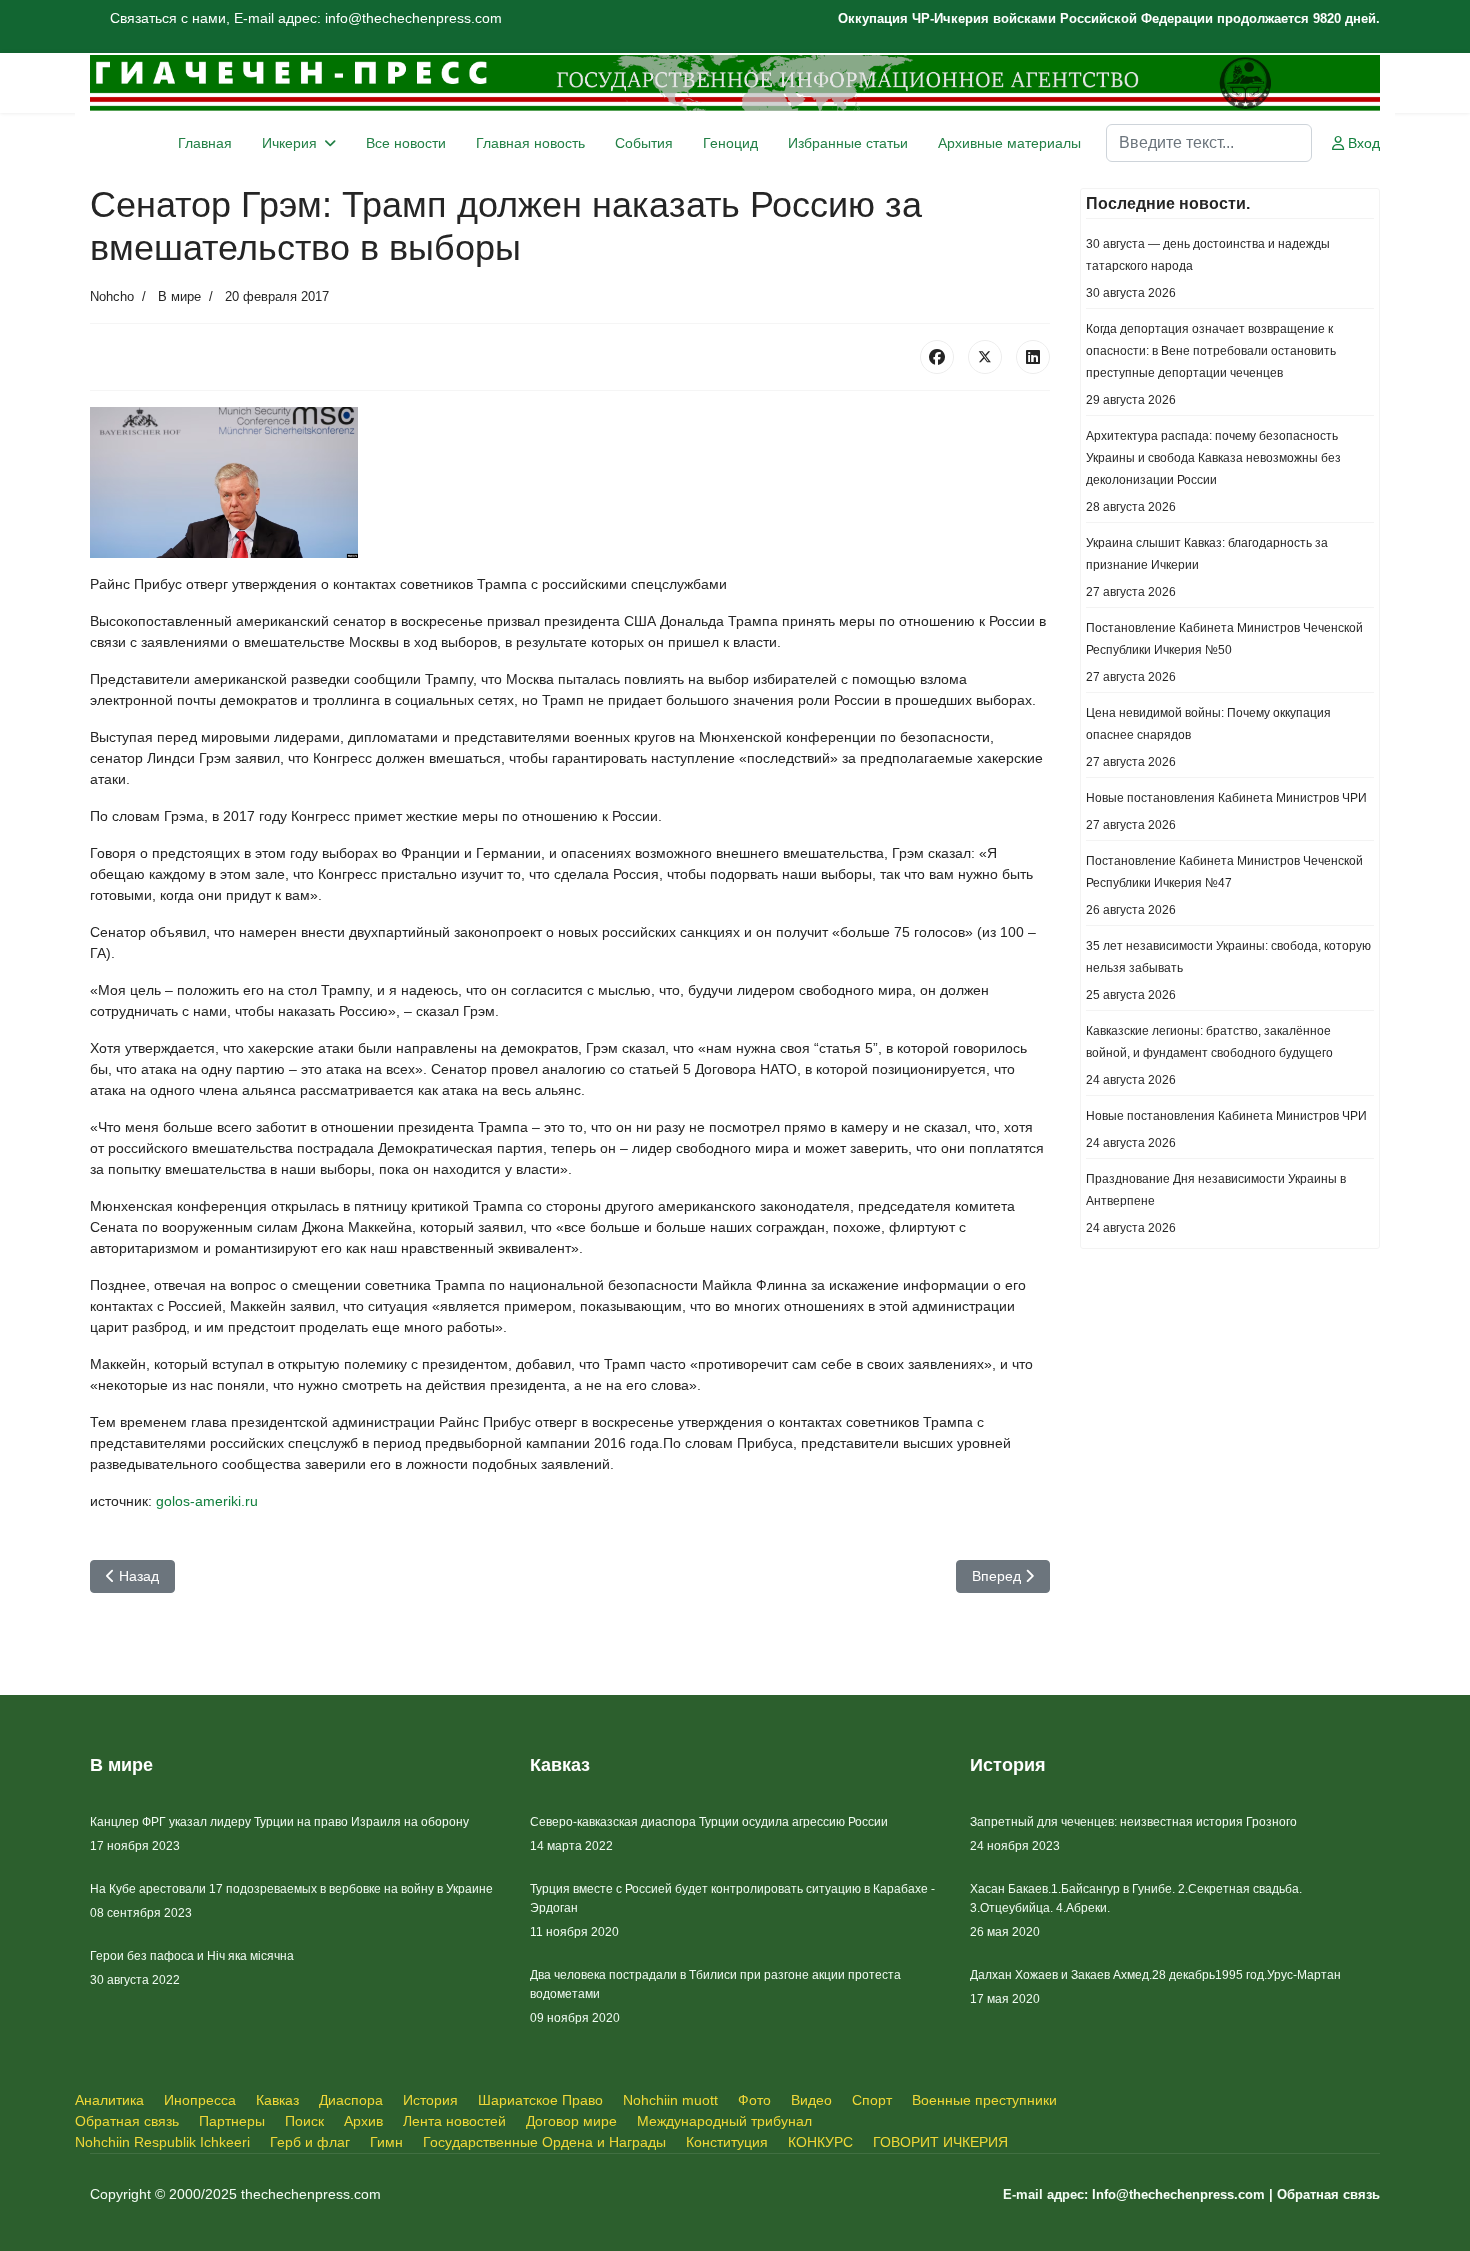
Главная (205, 143)
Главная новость (530, 143)
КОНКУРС (820, 2142)
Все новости (406, 143)
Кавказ (277, 2100)
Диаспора (351, 2100)
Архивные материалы (1009, 143)
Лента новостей (454, 2121)
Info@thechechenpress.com (1178, 2194)
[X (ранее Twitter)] (985, 357)
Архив (363, 2121)
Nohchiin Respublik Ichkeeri (162, 2142)
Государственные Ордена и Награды (544, 2142)
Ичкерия (289, 143)
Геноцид (730, 143)
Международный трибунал (724, 2121)
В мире (179, 296)
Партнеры (232, 2121)
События (644, 143)
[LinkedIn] (1033, 357)
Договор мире (571, 2121)
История (430, 2100)
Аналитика (109, 2100)
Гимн (386, 2142)
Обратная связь (127, 2121)
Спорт (872, 2100)
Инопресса (200, 2100)
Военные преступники (984, 2100)
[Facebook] (937, 357)
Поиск (304, 2121)
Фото (754, 2100)
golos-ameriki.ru (207, 1501)
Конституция (727, 2142)
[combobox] (1209, 143)
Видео (811, 2100)
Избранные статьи (848, 143)
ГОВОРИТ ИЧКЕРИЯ (940, 2142)
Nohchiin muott (670, 2100)
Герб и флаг (310, 2142)
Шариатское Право (540, 2100)
